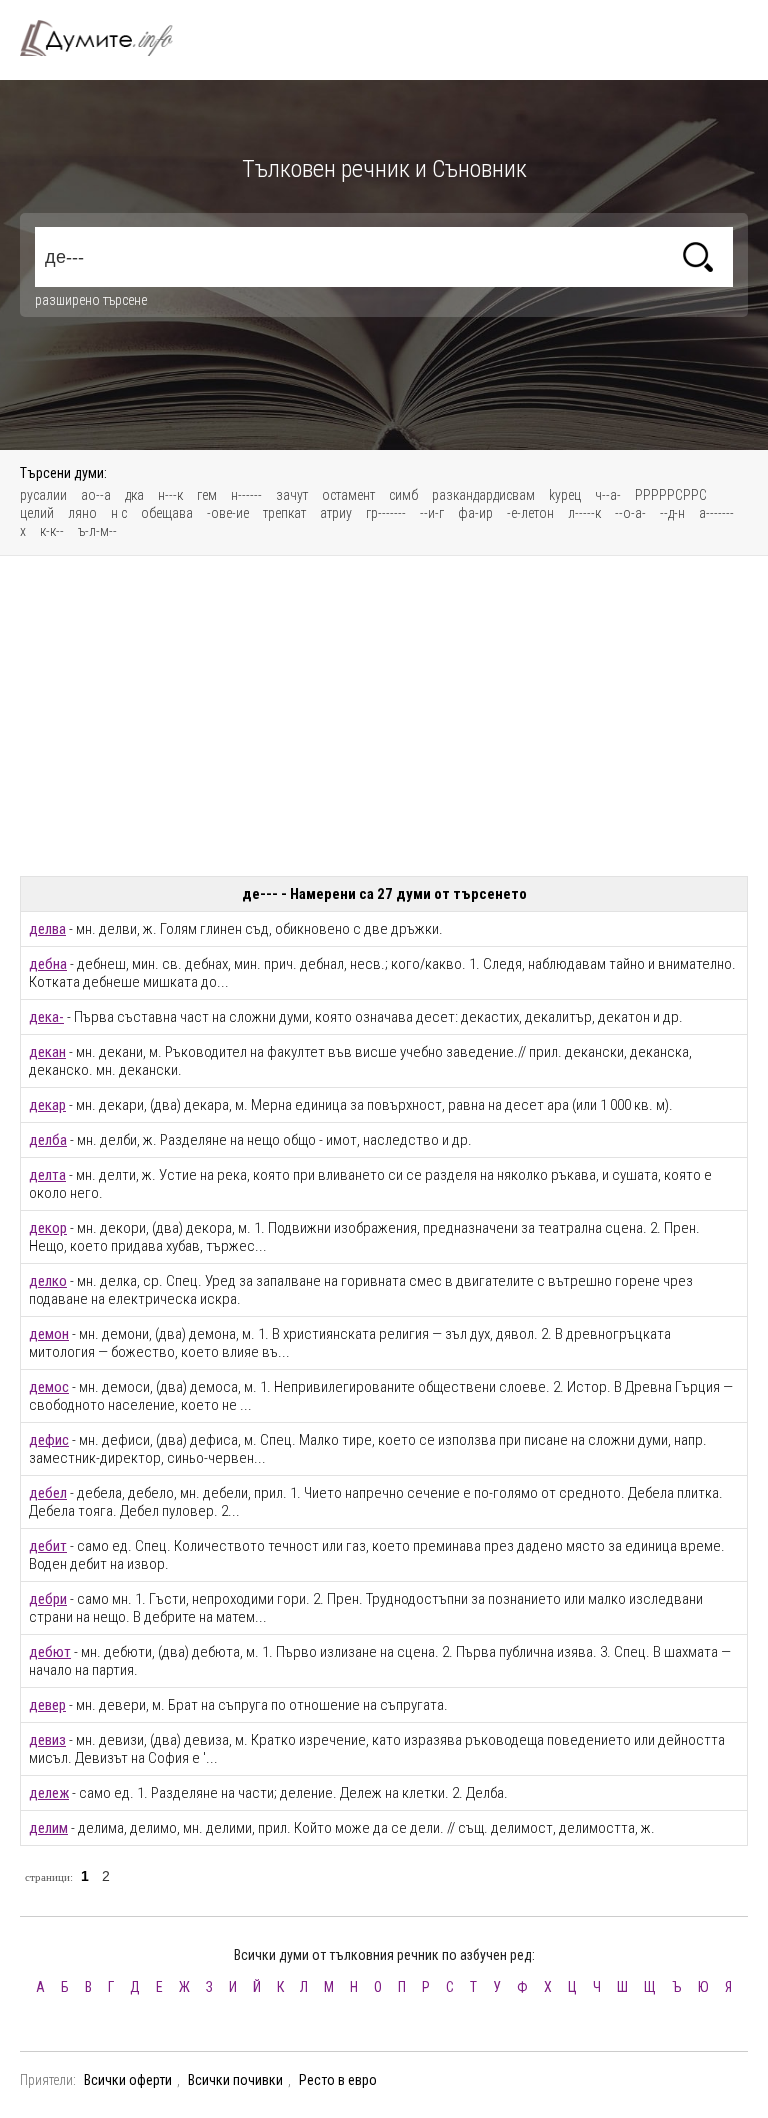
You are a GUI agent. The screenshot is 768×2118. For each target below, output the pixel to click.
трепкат (284, 513)
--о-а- (630, 513)
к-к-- (52, 531)
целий (37, 513)
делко (48, 1281)
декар (47, 1105)
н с (119, 513)
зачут (292, 495)
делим (48, 1828)
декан (47, 1052)
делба (48, 1140)
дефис (49, 1440)
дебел (48, 1493)
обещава (167, 513)
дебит (48, 1546)
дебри (48, 1599)
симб (403, 495)
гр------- (386, 513)
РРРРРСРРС (671, 495)
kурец (565, 495)
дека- (46, 1017)
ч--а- (608, 495)
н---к (170, 495)
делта (47, 1175)
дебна (48, 964)
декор (48, 1228)
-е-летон (530, 513)
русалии (43, 495)
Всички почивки (235, 2080)
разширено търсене (91, 300)
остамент (348, 495)
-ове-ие (228, 513)
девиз (47, 1740)
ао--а (96, 495)
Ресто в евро (338, 2080)
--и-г (432, 513)
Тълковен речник (108, 38)
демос (49, 1387)
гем (207, 495)
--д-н (672, 513)
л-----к (584, 513)
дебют (50, 1652)
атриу (336, 513)
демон (49, 1334)
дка (134, 495)
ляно (82, 513)
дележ (49, 1793)
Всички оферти (128, 2080)
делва (47, 929)
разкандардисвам (483, 495)
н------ (246, 495)
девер (47, 1705)
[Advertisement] (384, 716)
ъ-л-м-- (97, 531)
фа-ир (475, 513)
